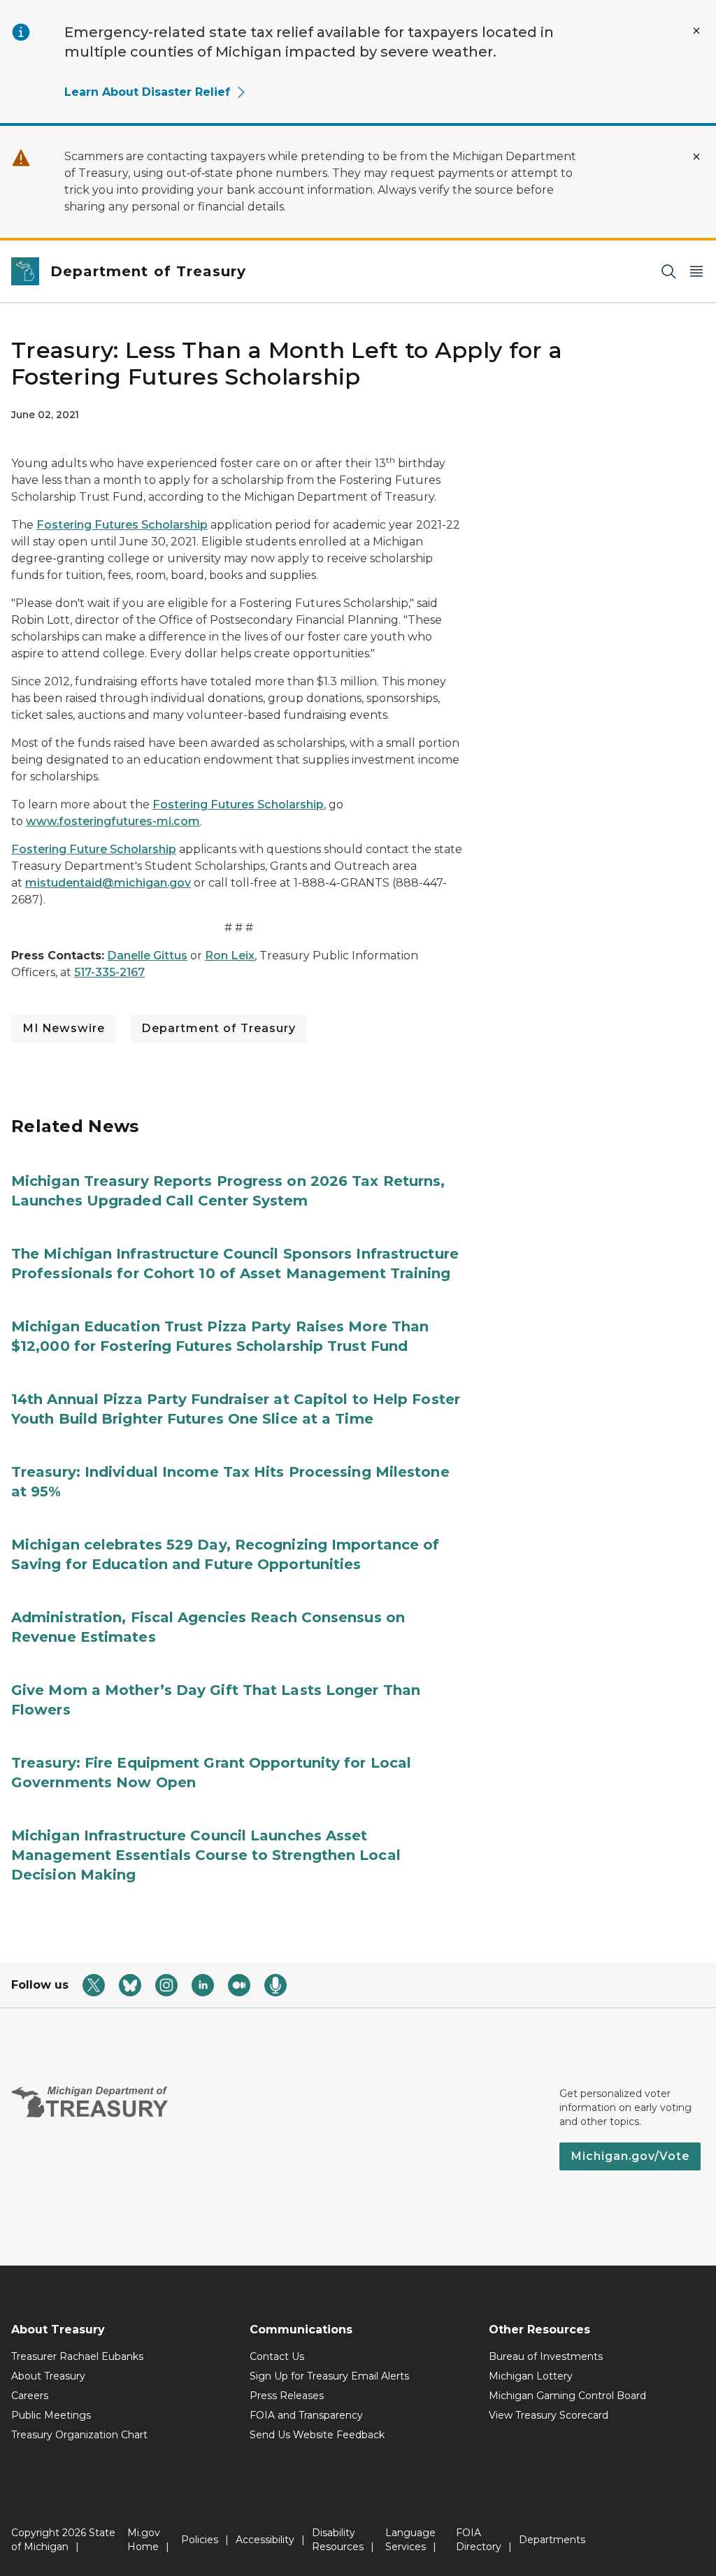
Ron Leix (230, 956)
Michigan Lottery (531, 2376)
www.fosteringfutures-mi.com (113, 821)
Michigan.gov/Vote (630, 2156)
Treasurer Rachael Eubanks (77, 2356)
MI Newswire (64, 1028)
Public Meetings (51, 2415)
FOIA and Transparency (306, 2415)
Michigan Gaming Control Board (567, 2396)
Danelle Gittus (147, 956)
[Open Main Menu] (696, 272)
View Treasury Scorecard (549, 2415)
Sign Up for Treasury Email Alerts (329, 2376)
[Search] (668, 272)
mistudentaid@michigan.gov (108, 883)
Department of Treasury (219, 1028)
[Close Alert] (696, 31)
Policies (200, 2540)
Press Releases (287, 2396)
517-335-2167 (109, 972)
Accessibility (265, 2540)
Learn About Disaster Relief (147, 92)
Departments (552, 2540)
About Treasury (48, 2376)
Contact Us (277, 2356)
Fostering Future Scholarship (94, 849)
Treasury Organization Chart (79, 2435)
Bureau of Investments (546, 2356)
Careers (30, 2396)
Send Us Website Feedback (317, 2435)
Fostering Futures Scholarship (122, 525)
